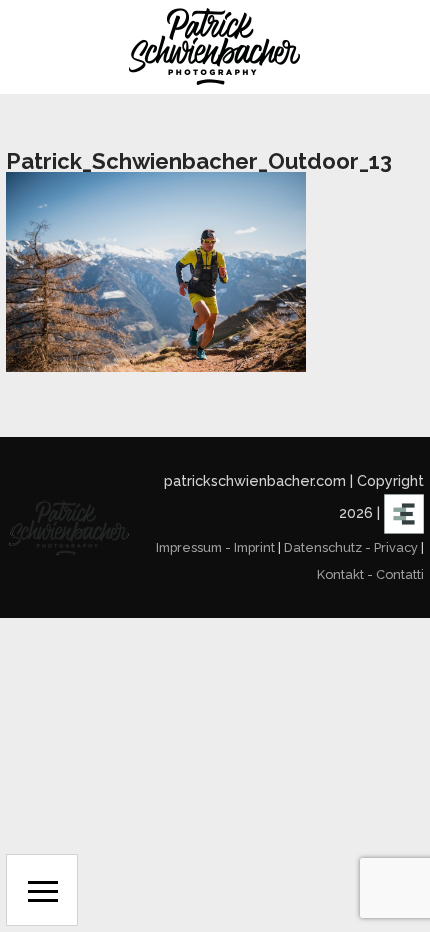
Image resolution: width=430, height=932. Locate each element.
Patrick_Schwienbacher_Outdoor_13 (199, 161)
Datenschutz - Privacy (351, 547)
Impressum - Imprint (215, 547)
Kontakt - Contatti (370, 574)
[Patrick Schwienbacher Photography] (215, 47)
